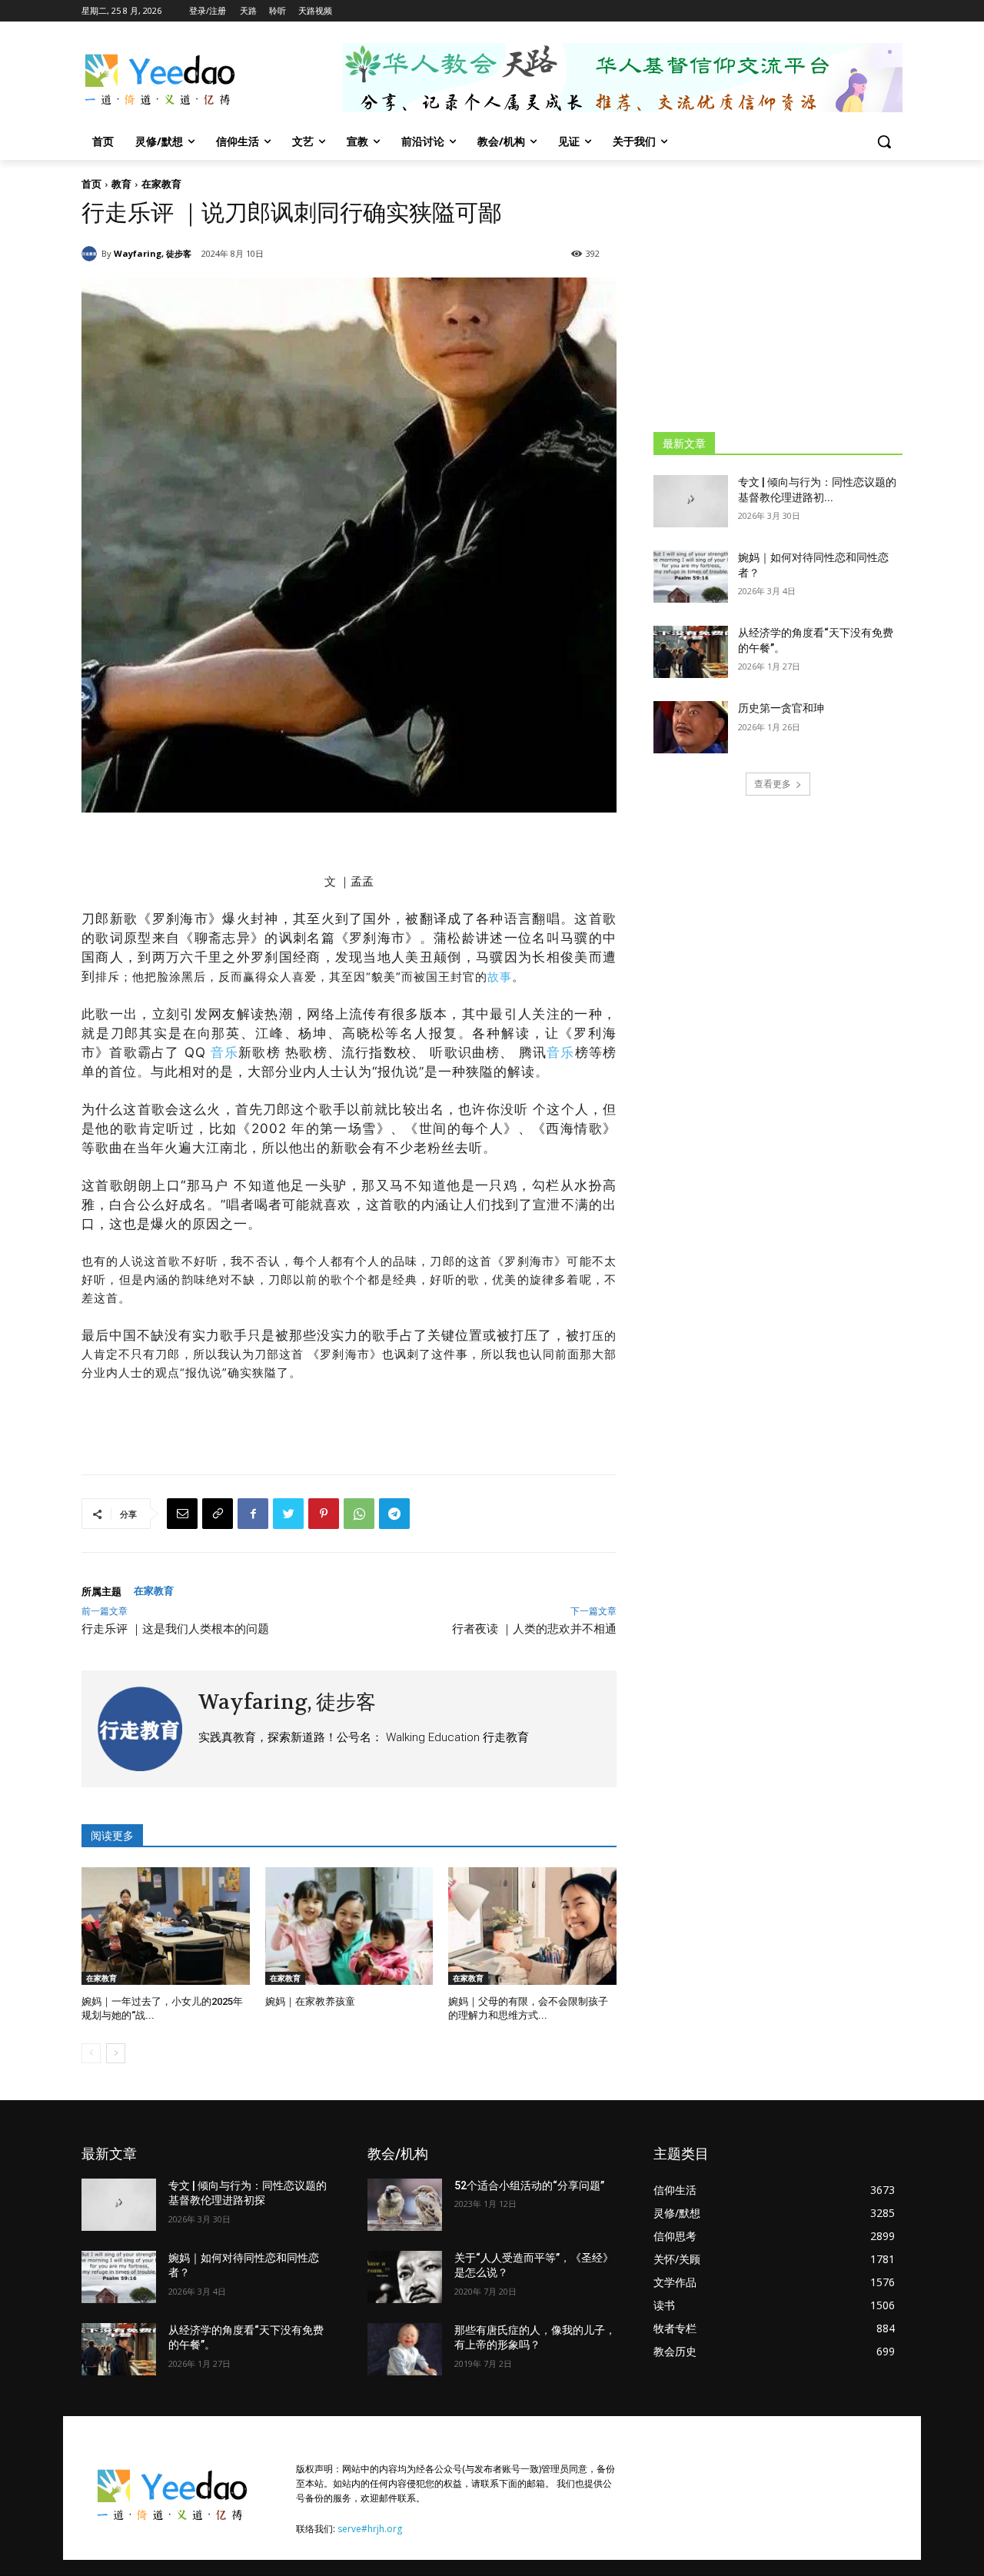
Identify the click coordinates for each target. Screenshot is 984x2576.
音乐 (224, 1052)
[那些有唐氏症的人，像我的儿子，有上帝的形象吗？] (405, 2349)
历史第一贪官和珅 (781, 708)
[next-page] (116, 2053)
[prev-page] (91, 2053)
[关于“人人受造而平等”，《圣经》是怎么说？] (405, 2277)
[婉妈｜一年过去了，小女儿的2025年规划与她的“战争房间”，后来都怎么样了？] (166, 1926)
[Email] (182, 1514)
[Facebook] (253, 1514)
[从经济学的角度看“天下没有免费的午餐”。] (691, 652)
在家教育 (161, 184)
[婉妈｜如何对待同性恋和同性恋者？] (691, 577)
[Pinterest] (324, 1514)
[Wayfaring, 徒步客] (91, 254)
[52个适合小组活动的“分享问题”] (405, 2205)
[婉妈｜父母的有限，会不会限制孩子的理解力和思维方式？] (532, 1926)
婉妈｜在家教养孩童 (310, 2001)
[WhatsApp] (359, 1514)
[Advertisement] (778, 295)
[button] (884, 141)
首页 (91, 184)
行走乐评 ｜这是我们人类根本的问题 (175, 1629)
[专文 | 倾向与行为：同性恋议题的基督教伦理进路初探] (691, 501)
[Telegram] (394, 1514)
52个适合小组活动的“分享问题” (529, 2185)
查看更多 (773, 784)
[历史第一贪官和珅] (691, 727)
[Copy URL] (218, 1514)
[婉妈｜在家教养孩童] (349, 1926)
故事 (500, 977)
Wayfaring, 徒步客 (153, 253)
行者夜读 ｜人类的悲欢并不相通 (534, 1629)
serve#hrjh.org (370, 2529)
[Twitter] (288, 1514)
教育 (121, 184)
